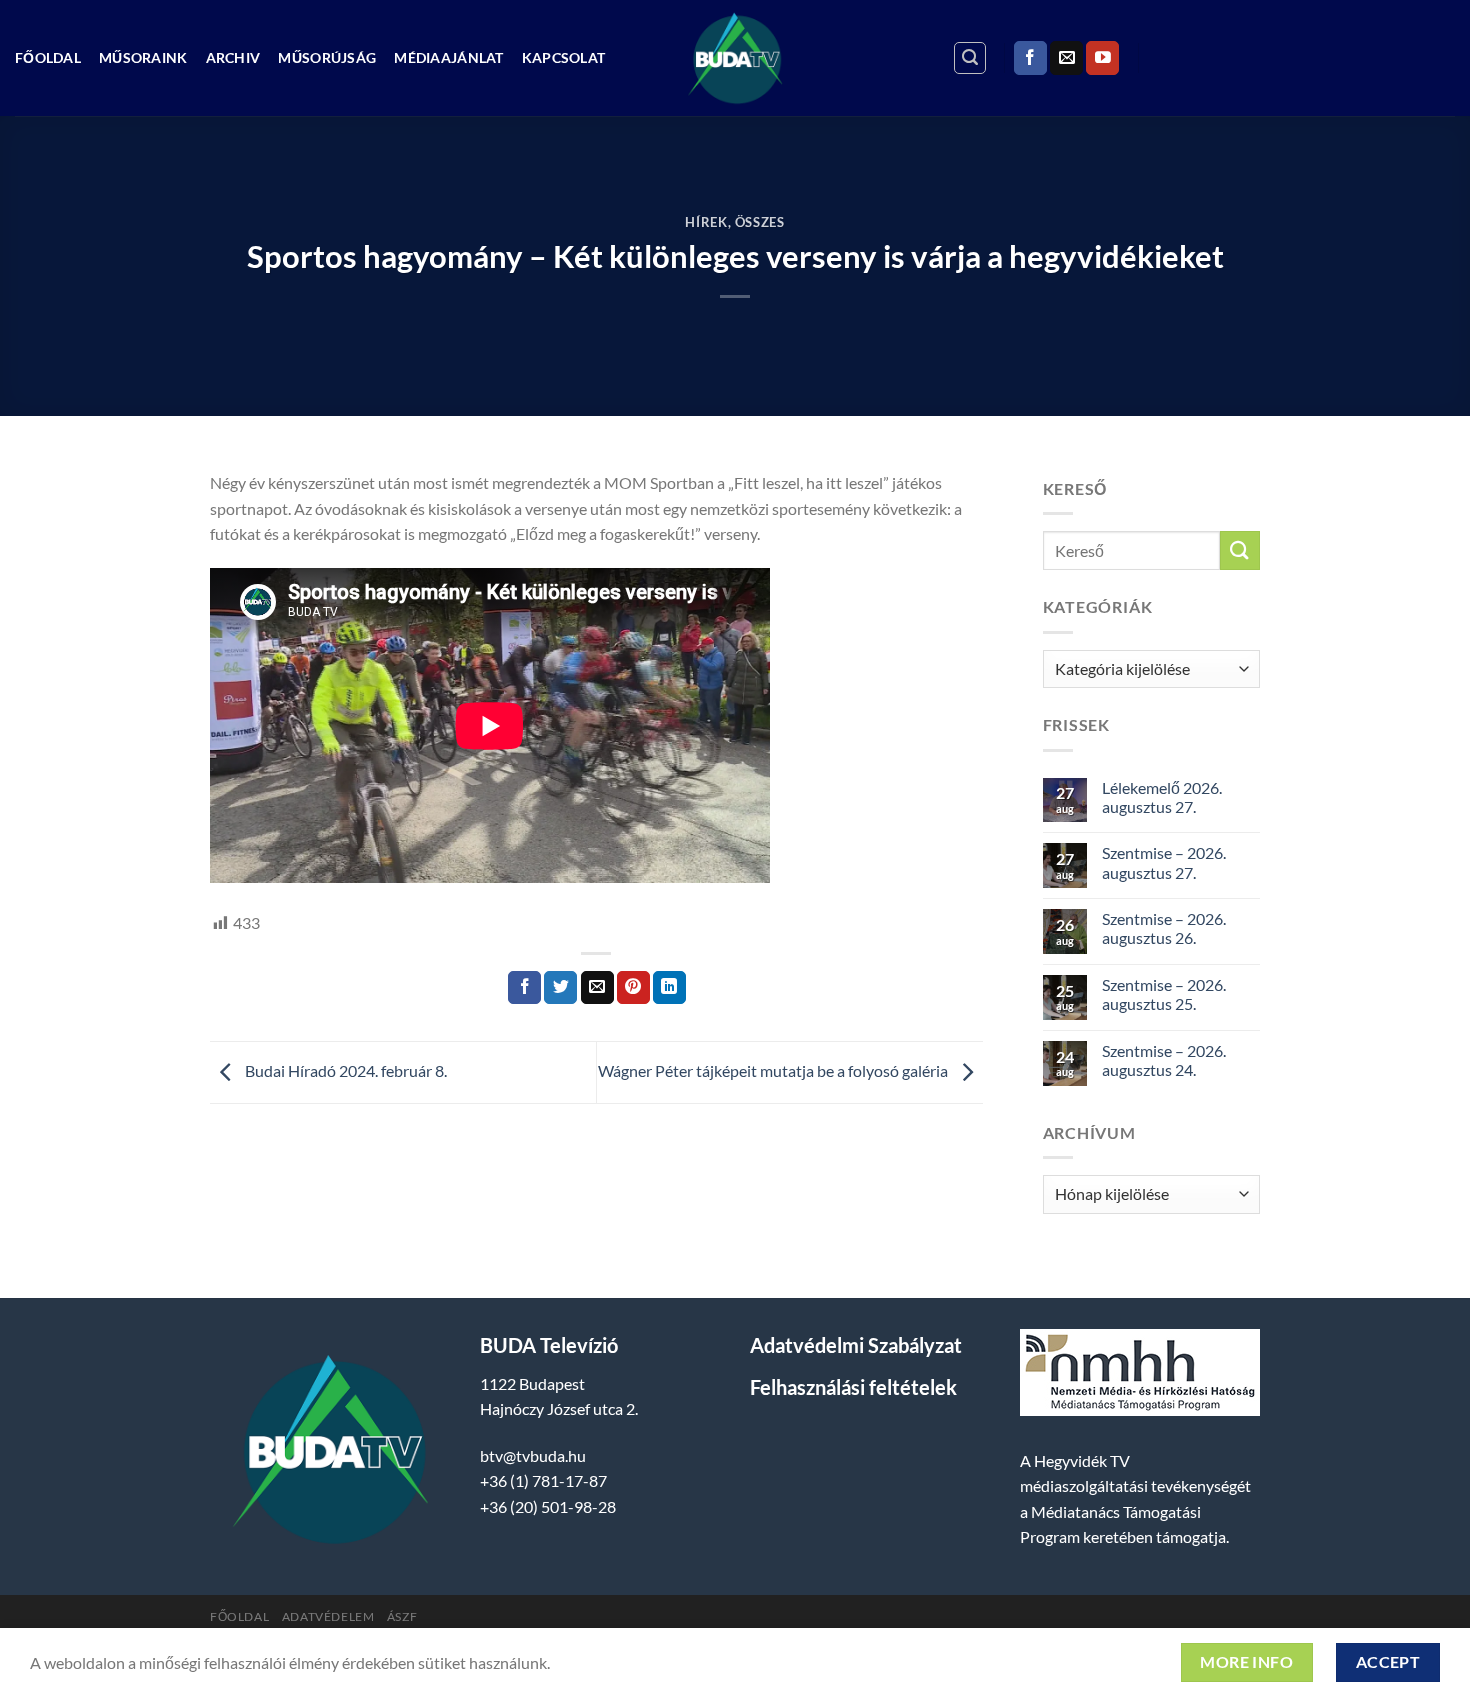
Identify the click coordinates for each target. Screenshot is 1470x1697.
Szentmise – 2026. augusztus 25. (1164, 994)
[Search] (970, 58)
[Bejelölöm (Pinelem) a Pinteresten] (633, 988)
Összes (760, 222)
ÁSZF (402, 1616)
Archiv (233, 57)
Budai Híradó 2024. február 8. (344, 1070)
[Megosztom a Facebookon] (524, 988)
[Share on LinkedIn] (669, 988)
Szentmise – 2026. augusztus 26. (1164, 928)
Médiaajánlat (448, 57)
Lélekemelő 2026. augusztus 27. (1162, 797)
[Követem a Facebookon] (1030, 58)
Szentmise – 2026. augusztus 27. (1164, 862)
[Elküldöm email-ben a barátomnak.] (597, 988)
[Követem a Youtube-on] (1102, 58)
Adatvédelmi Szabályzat (856, 1345)
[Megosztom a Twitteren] (560, 988)
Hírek (706, 222)
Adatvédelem (328, 1616)
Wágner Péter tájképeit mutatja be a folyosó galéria (774, 1070)
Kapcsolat (564, 57)
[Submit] (1240, 550)
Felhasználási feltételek (853, 1387)
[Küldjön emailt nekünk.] (1066, 58)
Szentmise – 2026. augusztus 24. (1164, 1060)
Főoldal (48, 57)
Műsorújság (327, 57)
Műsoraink (143, 57)
